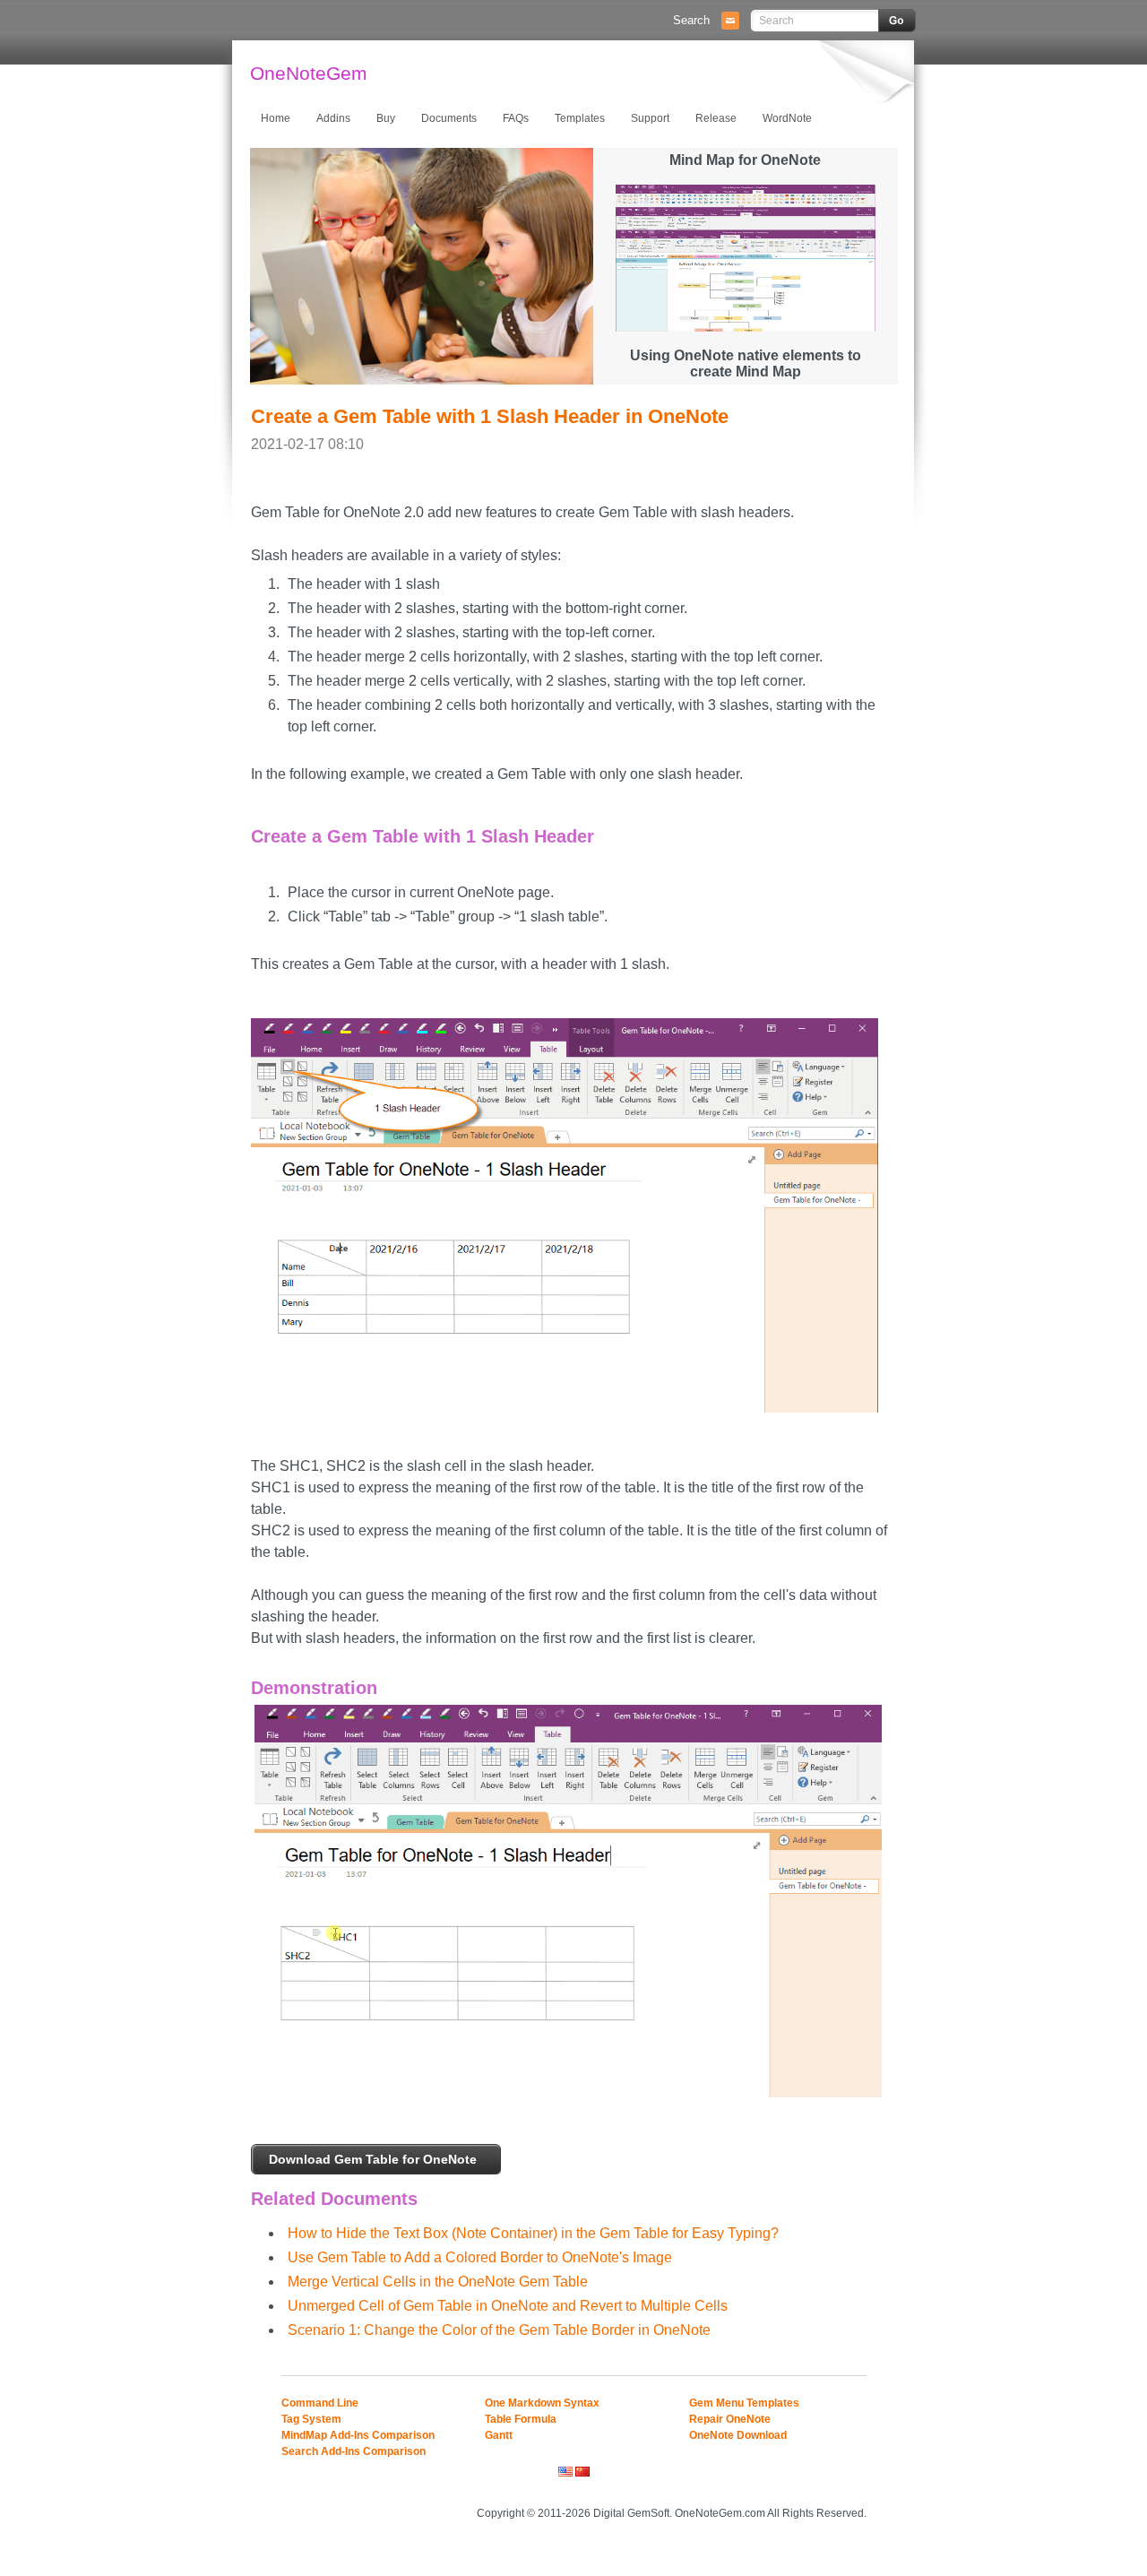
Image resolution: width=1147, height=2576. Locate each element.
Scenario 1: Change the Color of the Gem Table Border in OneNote (499, 2330)
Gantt (499, 2435)
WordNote (787, 118)
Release (716, 118)
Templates (580, 118)
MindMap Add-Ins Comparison (358, 2435)
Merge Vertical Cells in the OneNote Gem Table (438, 2282)
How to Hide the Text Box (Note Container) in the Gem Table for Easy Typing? (533, 2233)
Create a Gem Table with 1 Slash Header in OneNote (490, 416)
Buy (386, 118)
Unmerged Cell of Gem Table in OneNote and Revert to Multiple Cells (508, 2306)
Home (276, 118)
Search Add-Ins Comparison (354, 2451)
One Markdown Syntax (542, 2403)
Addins (333, 118)
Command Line (320, 2403)
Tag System (311, 2419)
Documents (449, 118)
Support (650, 118)
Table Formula (521, 2419)
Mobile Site (844, 2489)
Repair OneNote (730, 2419)
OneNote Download (738, 2435)
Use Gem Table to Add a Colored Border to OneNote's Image (480, 2257)
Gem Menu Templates (744, 2403)
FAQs (516, 118)
